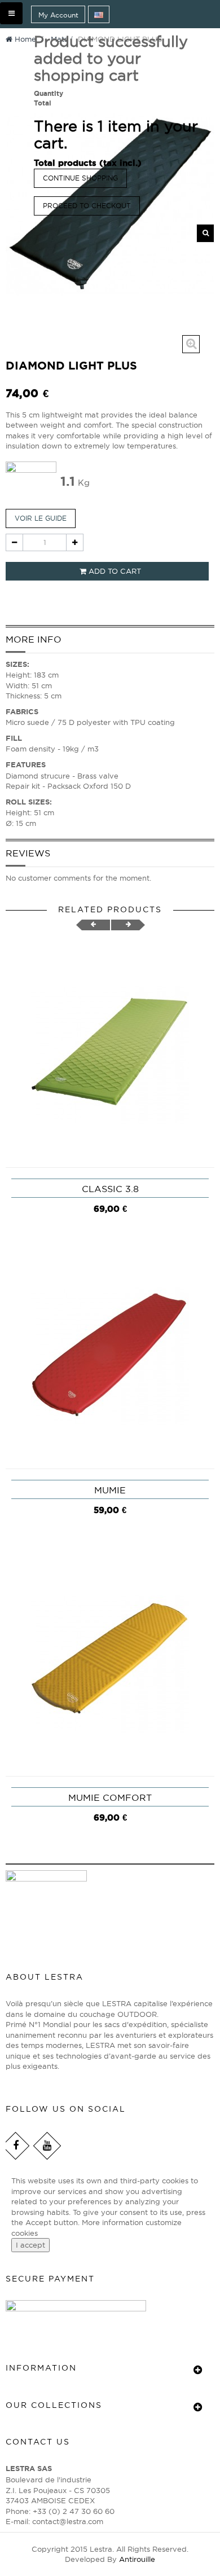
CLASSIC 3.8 (110, 1189)
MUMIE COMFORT (110, 1797)
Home (24, 39)
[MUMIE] (110, 1355)
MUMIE (110, 1490)
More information (114, 2222)
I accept (30, 2245)
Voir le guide (41, 518)
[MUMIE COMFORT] (110, 1663)
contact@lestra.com (68, 2521)
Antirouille (137, 2559)
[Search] (205, 233)
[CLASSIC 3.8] (110, 1054)
